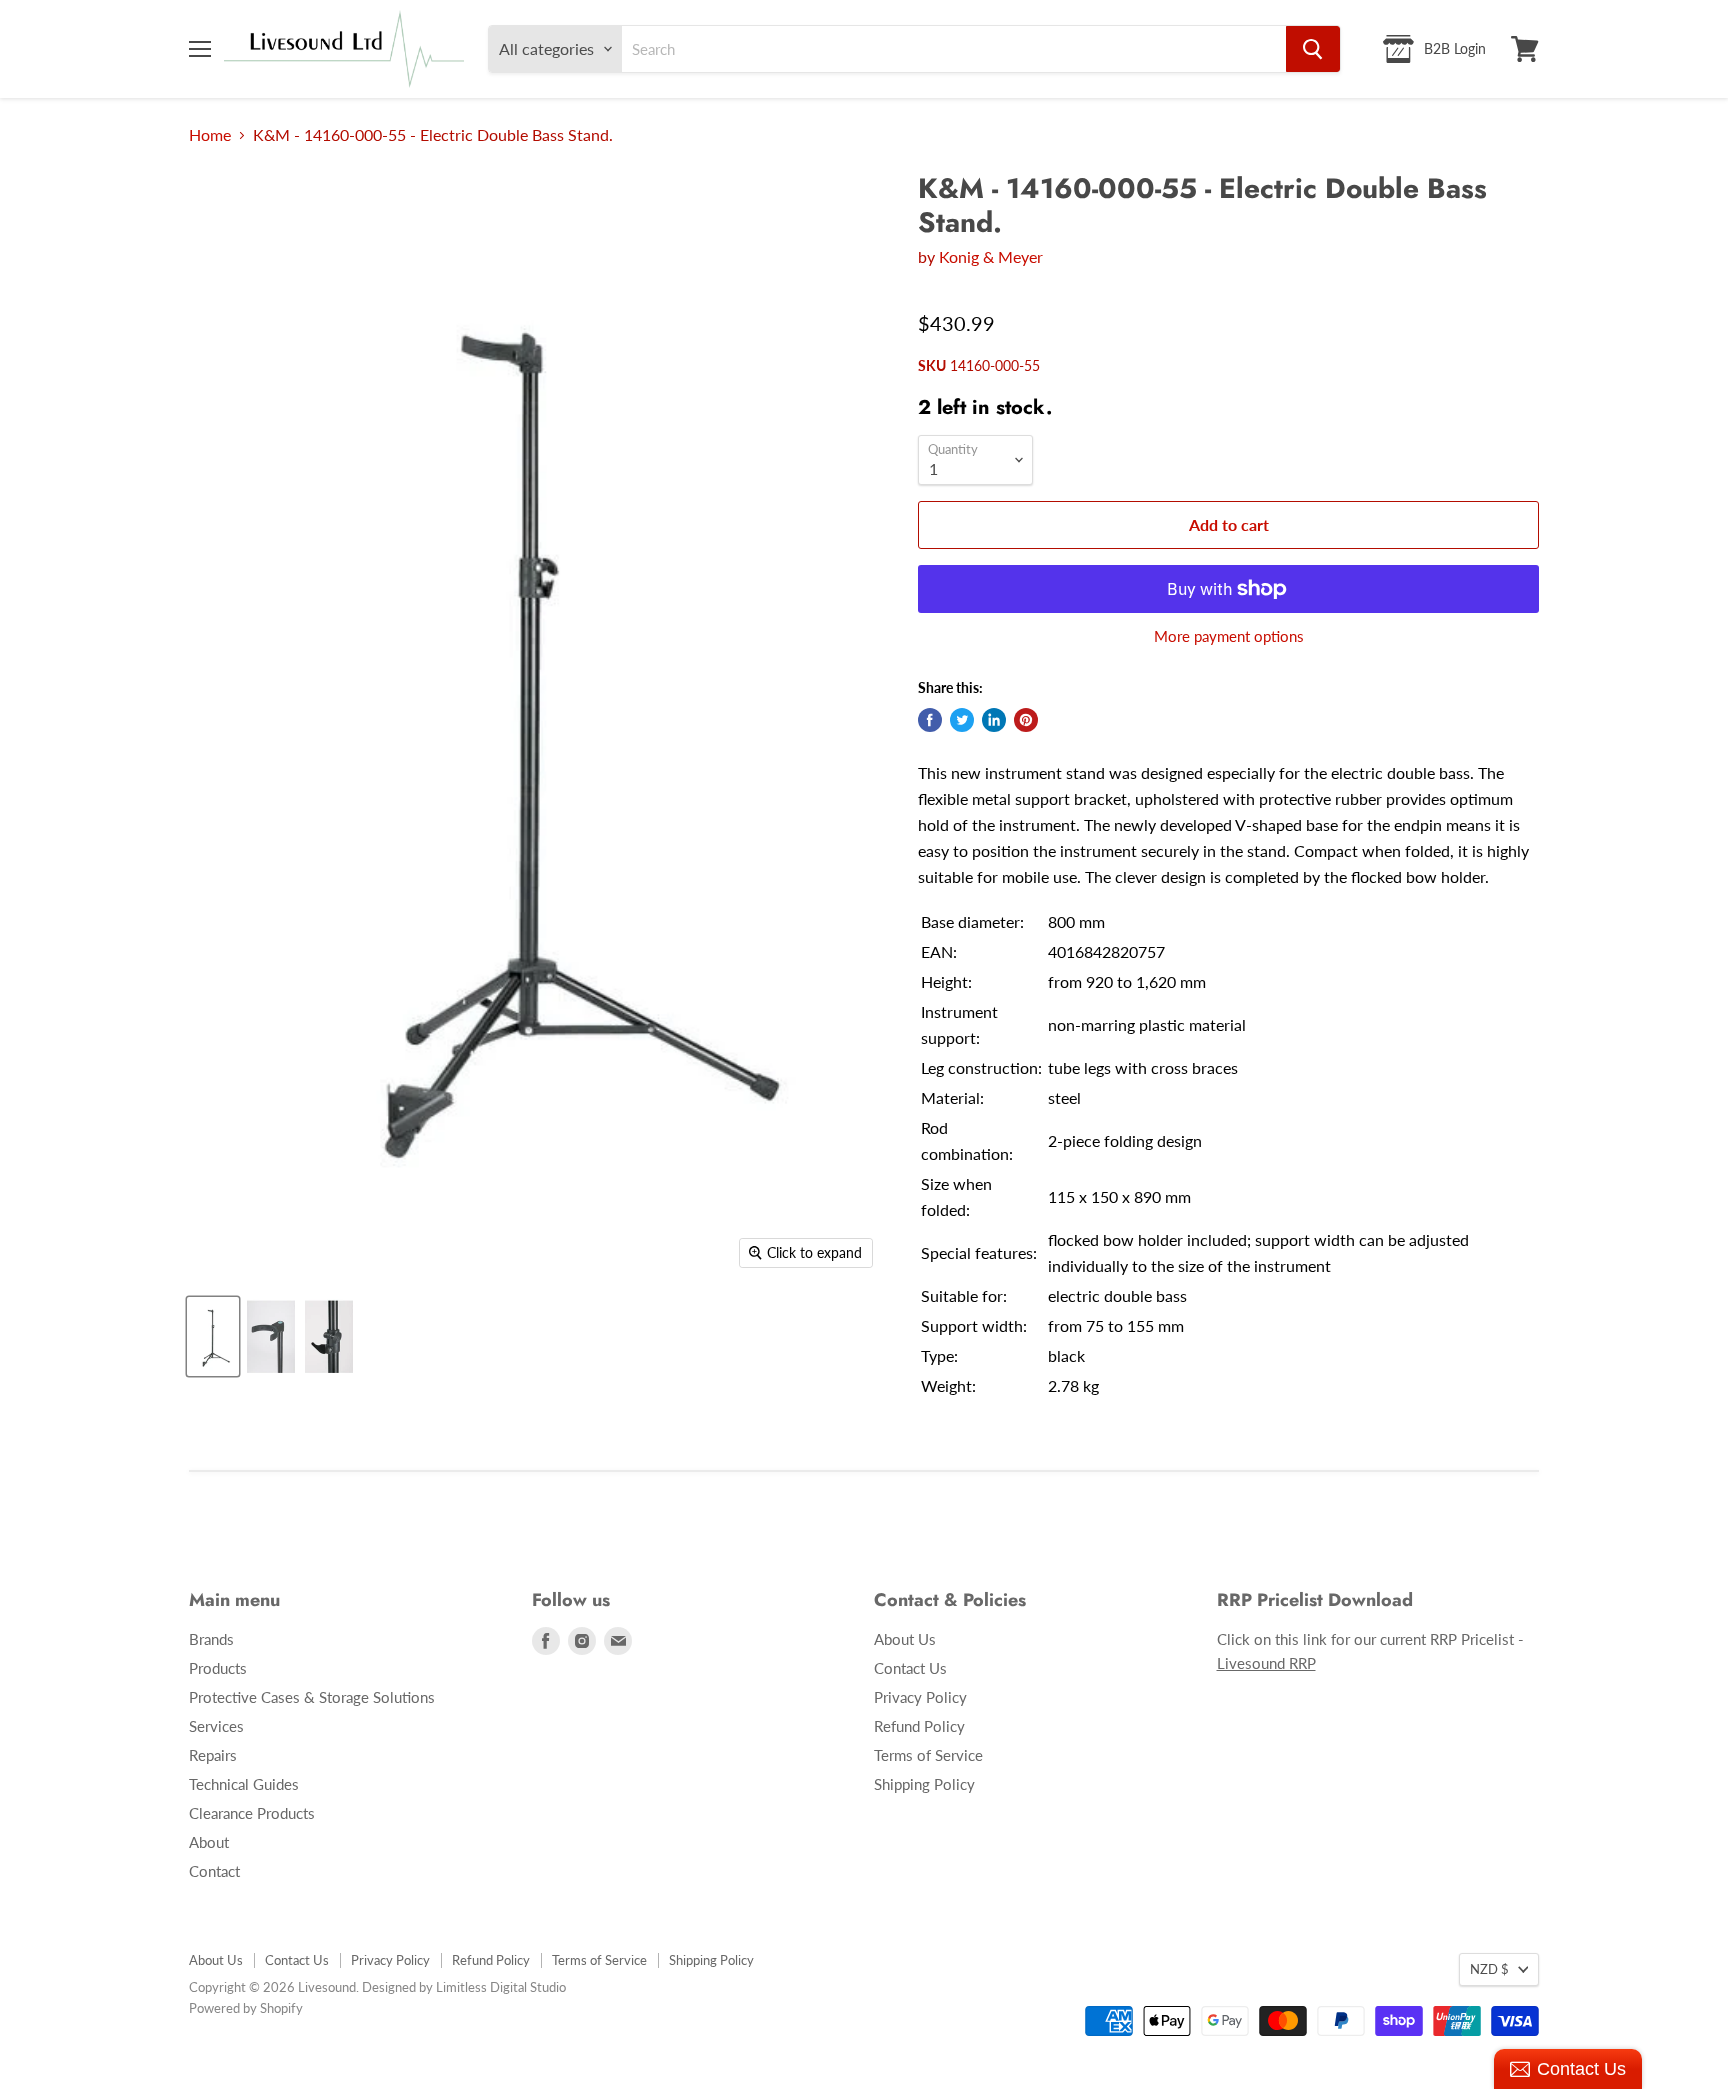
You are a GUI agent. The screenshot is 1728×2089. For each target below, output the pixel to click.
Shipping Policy (924, 1784)
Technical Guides (244, 1784)
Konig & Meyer (991, 256)
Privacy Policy (920, 1697)
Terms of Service (928, 1755)
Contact (214, 1871)
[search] (954, 49)
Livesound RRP (1266, 1663)
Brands (211, 1639)
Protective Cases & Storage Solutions (312, 1697)
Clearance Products (252, 1813)
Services (216, 1726)
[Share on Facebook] (930, 720)
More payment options (1229, 636)
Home (210, 135)
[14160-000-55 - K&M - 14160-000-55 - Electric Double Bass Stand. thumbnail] (213, 1336)
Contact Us (910, 1668)
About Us (905, 1639)
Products (218, 1668)
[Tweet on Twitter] (962, 720)
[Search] (1313, 49)
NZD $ (1489, 1969)
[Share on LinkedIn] (994, 720)
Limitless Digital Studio (501, 1987)
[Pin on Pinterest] (1026, 720)
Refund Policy (919, 1726)
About (209, 1842)
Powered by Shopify (246, 2008)
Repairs (213, 1755)
